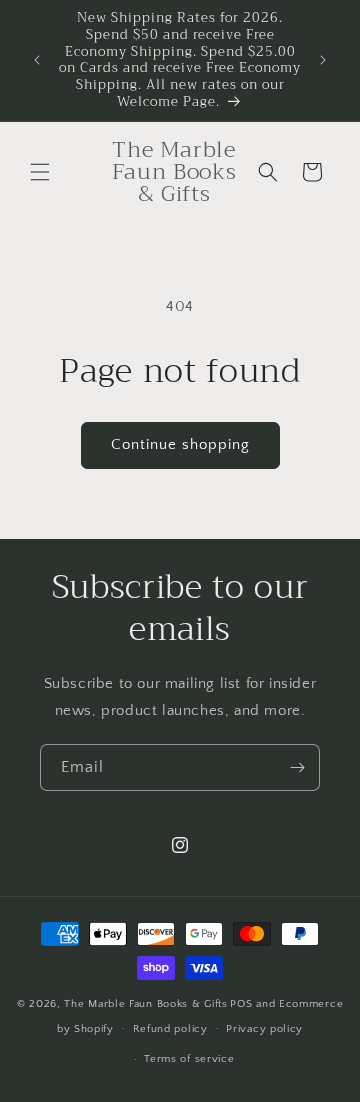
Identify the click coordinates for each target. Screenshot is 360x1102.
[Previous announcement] (37, 60)
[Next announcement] (323, 60)
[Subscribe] (297, 767)
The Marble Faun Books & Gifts (145, 1004)
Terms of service (189, 1059)
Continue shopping (180, 444)
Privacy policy (264, 1029)
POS (241, 1004)
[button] (40, 172)
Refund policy (170, 1029)
